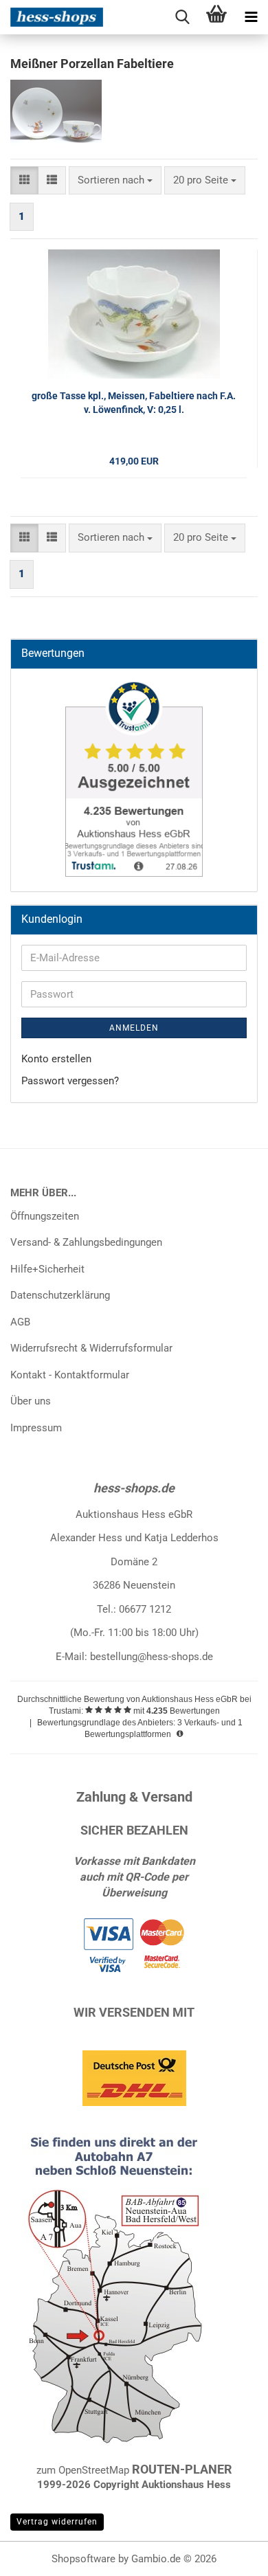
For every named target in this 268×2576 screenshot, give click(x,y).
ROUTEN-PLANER (182, 2469)
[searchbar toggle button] (182, 17)
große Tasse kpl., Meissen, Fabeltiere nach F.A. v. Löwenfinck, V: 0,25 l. (134, 403)
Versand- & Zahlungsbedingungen (86, 1242)
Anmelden (134, 1028)
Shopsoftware (83, 2559)
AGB (20, 1322)
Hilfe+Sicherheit (47, 1269)
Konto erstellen (56, 1059)
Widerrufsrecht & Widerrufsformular (91, 1348)
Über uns (31, 1401)
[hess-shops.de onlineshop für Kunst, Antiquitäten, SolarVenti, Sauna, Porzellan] (52, 17)
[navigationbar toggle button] (251, 17)
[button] (24, 180)
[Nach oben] (230, 2555)
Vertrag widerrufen (57, 2522)
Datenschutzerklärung (60, 1295)
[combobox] (115, 180)
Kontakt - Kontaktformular (70, 1375)
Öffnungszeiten (45, 1216)
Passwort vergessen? (70, 1081)
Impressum (36, 1428)
